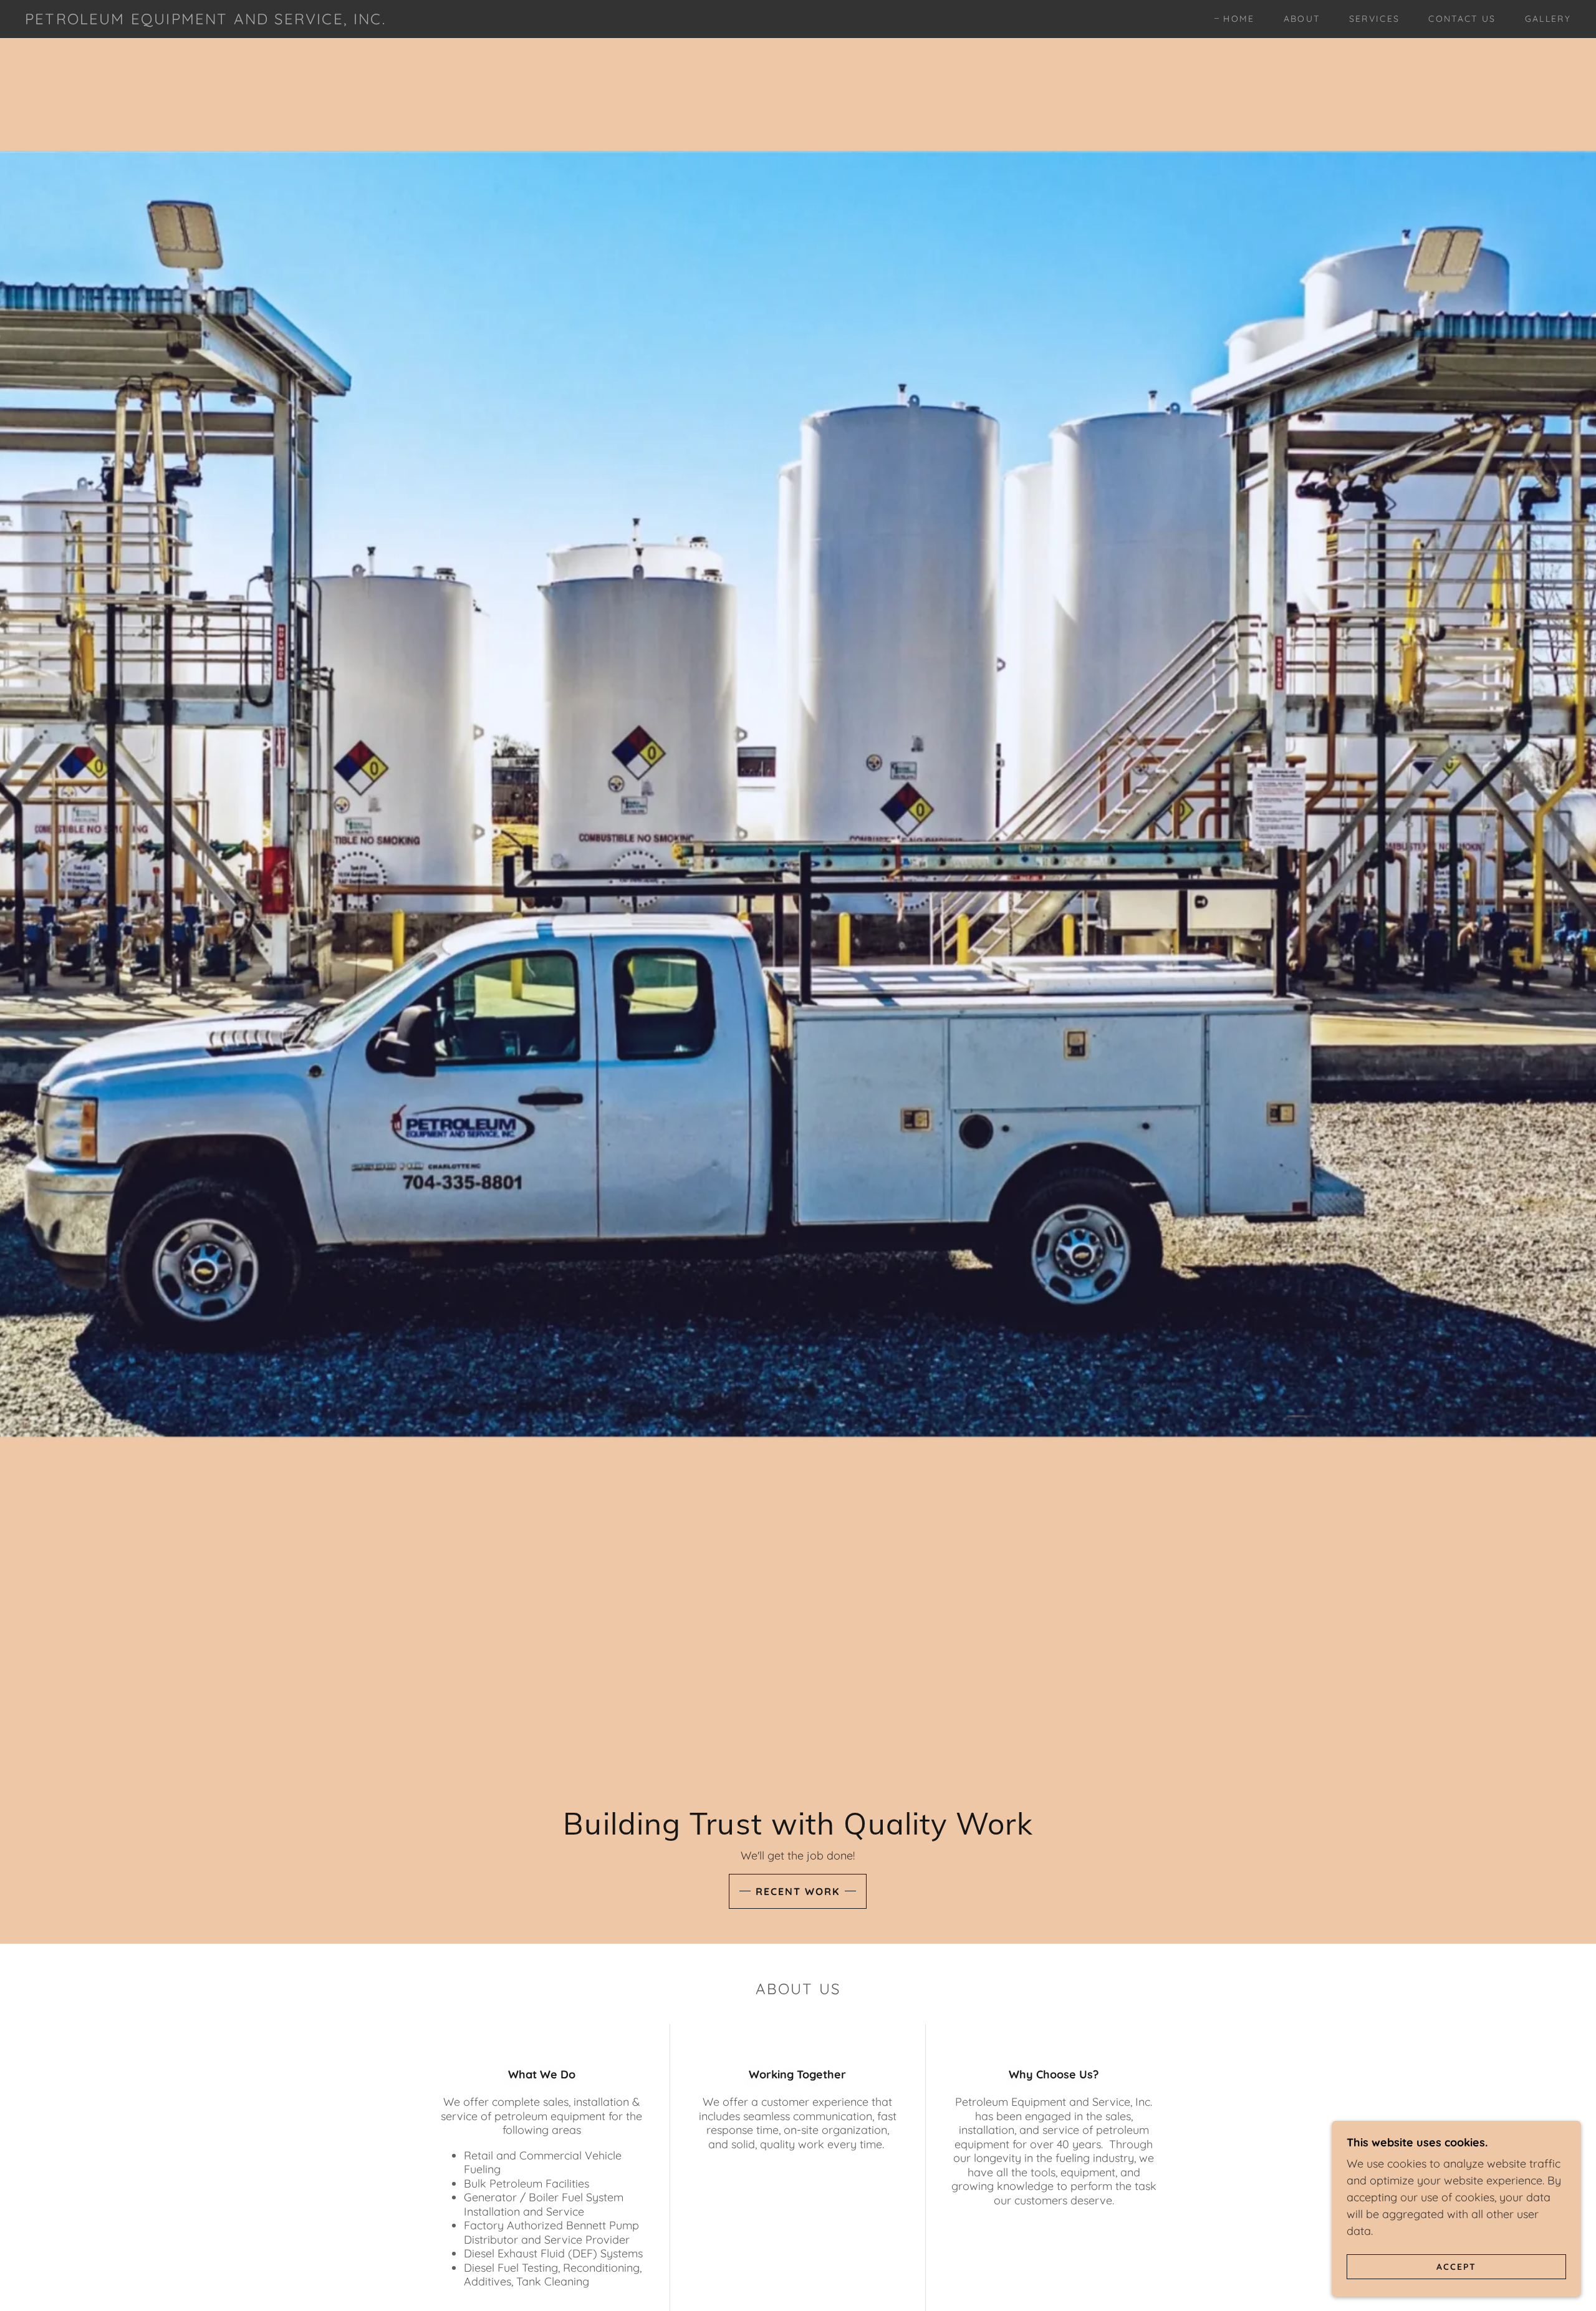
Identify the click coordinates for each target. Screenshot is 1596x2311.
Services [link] (1375, 19)
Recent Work (798, 1891)
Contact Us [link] (1462, 19)
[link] (205, 20)
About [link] (1302, 19)
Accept (1456, 2266)
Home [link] (1239, 19)
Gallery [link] (1548, 19)
